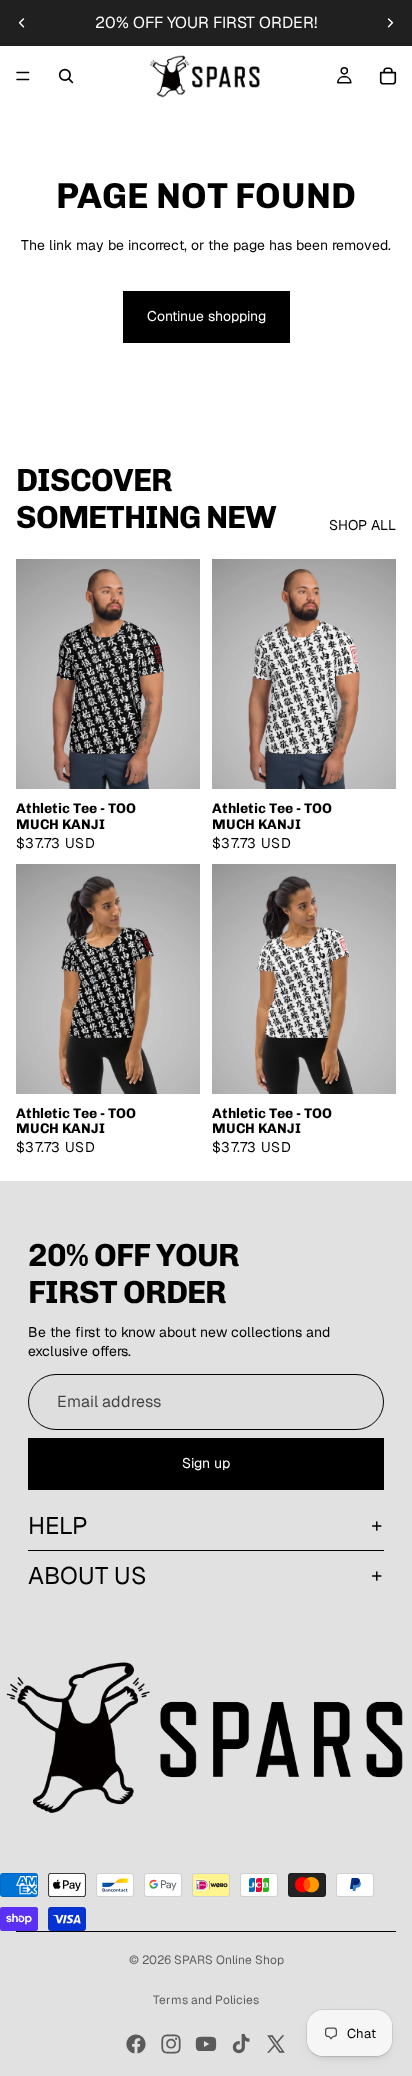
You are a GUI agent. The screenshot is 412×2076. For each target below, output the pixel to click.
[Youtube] (206, 2044)
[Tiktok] (241, 2044)
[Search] (66, 76)
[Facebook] (136, 2044)
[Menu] (23, 76)
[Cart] (388, 76)
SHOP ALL (362, 525)
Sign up (206, 1463)
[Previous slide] (22, 23)
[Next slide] (390, 23)
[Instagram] (171, 2044)
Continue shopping (206, 316)
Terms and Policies (206, 2000)
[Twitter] (276, 2044)
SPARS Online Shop (229, 1960)
